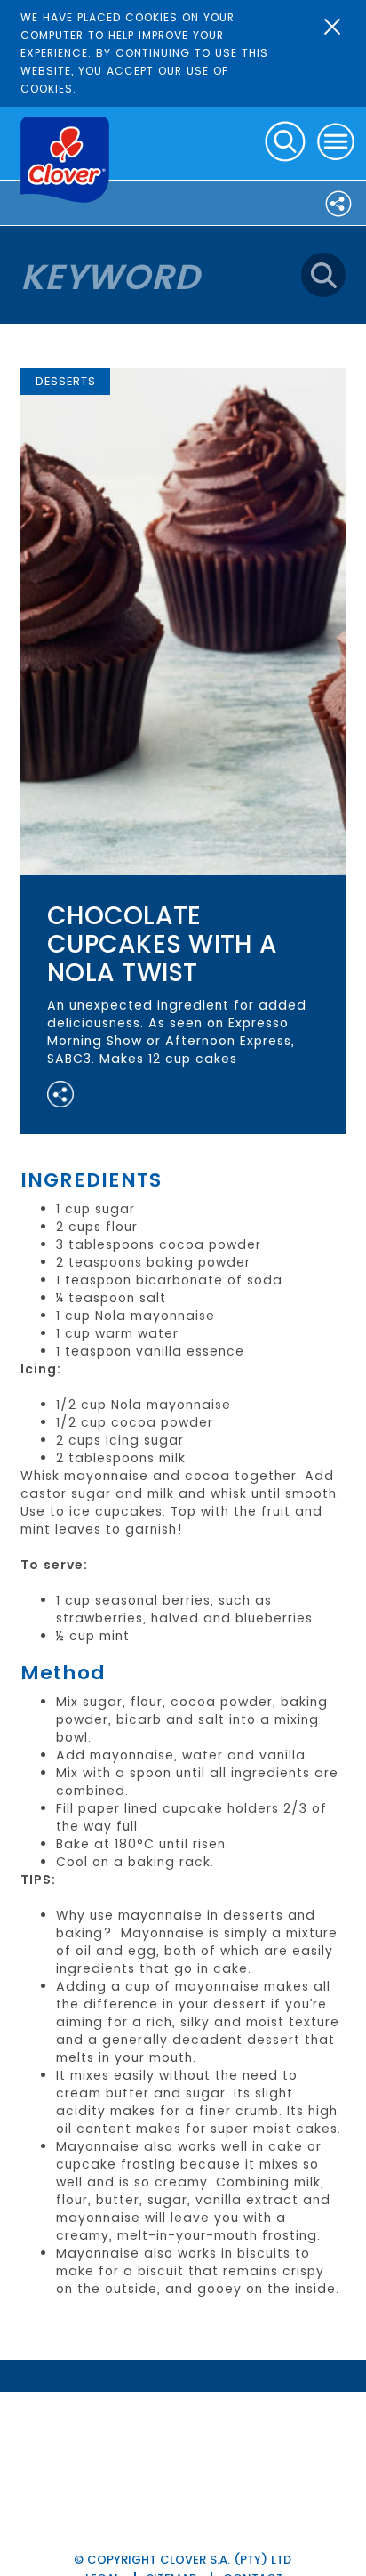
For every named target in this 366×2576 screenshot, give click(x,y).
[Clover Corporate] (65, 160)
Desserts (66, 381)
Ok (332, 27)
